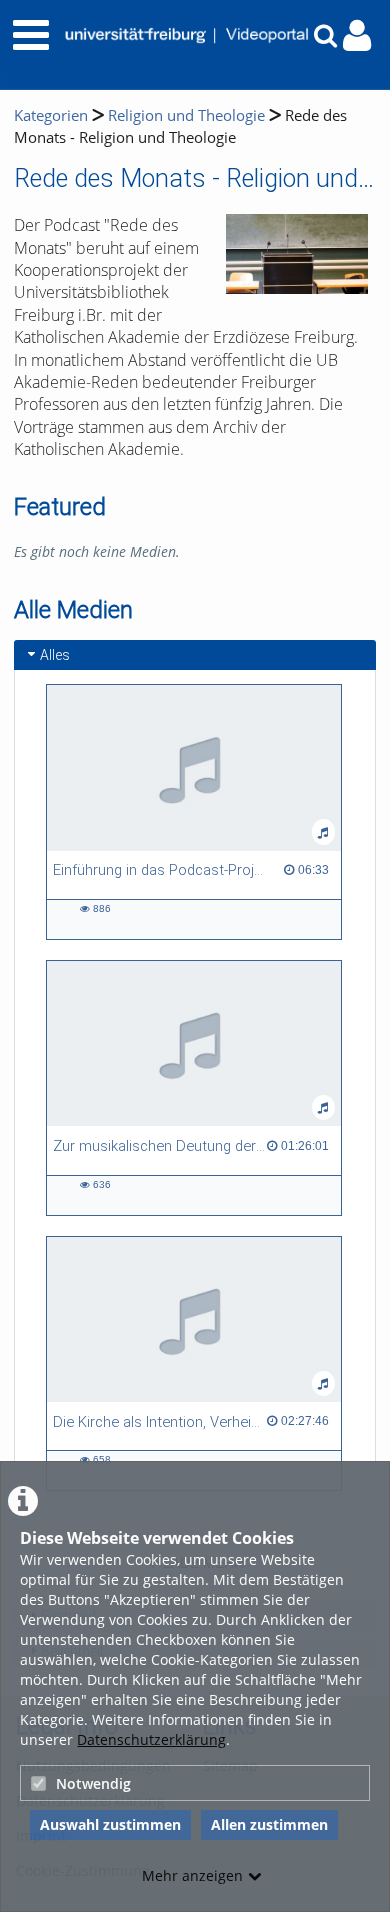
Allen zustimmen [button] (269, 1824)
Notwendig (93, 1783)
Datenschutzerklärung (151, 1739)
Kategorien (51, 115)
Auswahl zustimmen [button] (110, 1824)
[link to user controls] (357, 35)
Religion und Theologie (186, 115)
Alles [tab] (55, 655)
